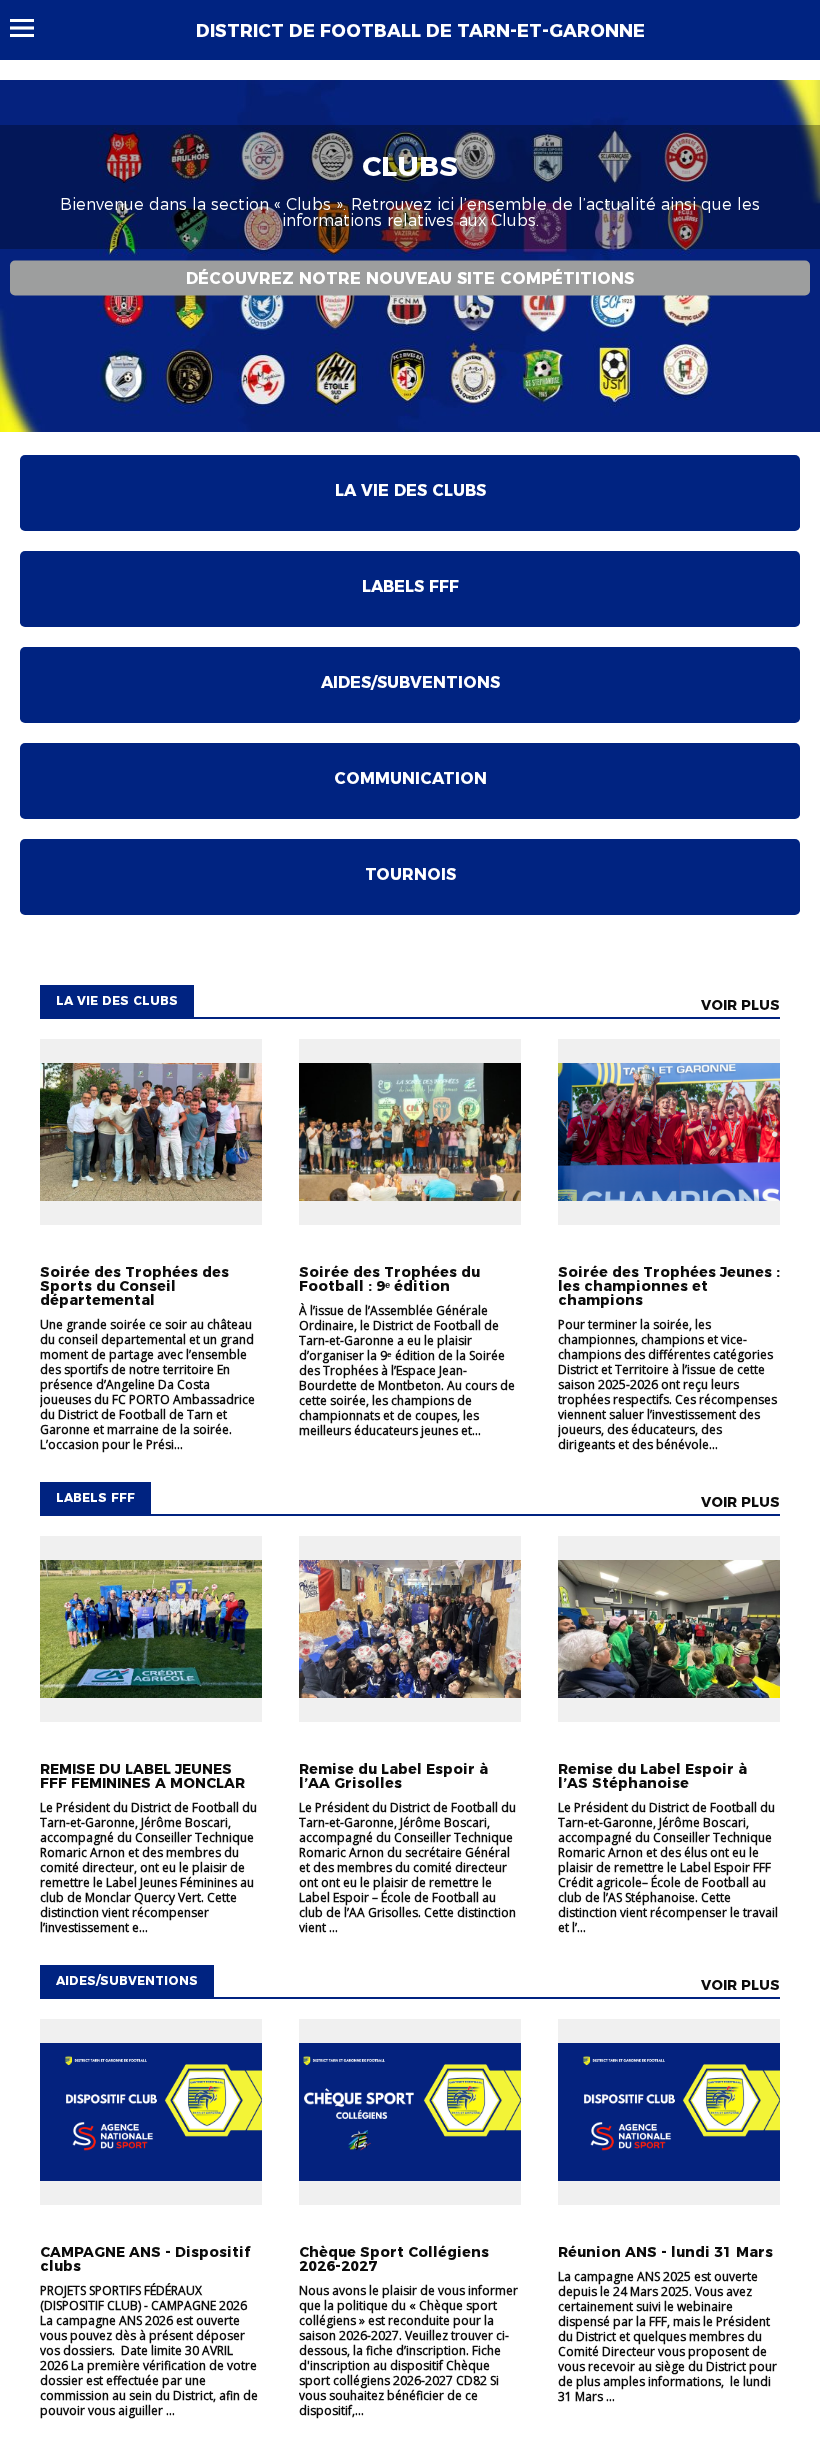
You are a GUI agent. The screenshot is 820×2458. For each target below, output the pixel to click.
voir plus (740, 1005)
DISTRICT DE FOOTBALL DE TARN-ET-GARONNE (420, 31)
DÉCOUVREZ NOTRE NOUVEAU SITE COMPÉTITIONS (410, 277)
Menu (31, 28)
